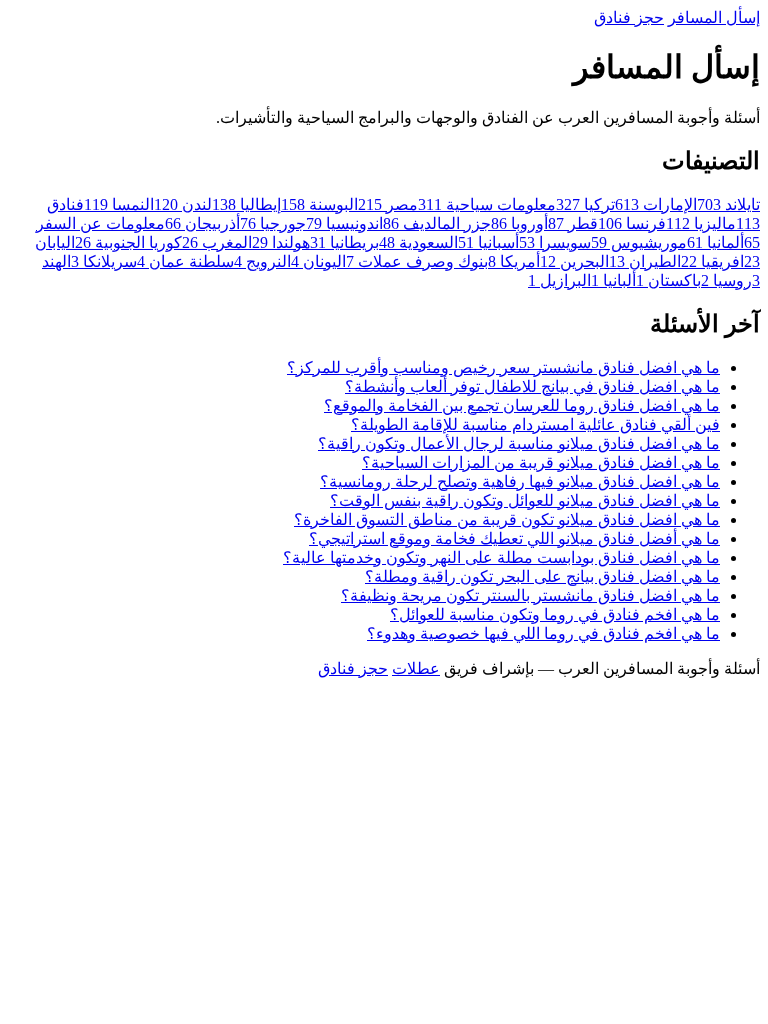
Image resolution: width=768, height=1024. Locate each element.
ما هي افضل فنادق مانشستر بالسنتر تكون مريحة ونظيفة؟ (530, 595)
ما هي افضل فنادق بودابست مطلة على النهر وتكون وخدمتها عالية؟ (501, 557)
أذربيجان (202, 223)
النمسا (119, 204)
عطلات (416, 668)
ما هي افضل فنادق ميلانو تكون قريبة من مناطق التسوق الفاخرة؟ (507, 519)
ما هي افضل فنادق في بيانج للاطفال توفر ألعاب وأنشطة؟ (532, 386)
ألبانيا (613, 280)
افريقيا (712, 261)
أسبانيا (488, 242)
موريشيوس (639, 242)
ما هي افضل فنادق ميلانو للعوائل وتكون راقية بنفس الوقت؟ (525, 500)
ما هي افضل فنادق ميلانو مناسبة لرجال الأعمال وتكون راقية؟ (519, 443)
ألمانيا (715, 242)
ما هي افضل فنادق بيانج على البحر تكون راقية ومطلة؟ (542, 576)
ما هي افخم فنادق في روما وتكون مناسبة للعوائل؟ (555, 614)
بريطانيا (344, 242)
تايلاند (728, 204)
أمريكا (514, 261)
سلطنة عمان (185, 261)
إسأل (714, 17)
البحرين (574, 261)
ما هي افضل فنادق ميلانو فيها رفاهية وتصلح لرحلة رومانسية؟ (520, 481)
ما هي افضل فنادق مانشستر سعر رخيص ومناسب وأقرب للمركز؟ (503, 367)
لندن (183, 204)
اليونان (318, 261)
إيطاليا (246, 204)
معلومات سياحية (487, 204)
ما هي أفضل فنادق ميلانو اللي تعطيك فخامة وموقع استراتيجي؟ (514, 538)
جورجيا (273, 223)
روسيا (726, 280)
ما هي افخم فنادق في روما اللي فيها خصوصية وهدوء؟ (543, 633)
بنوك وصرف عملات (417, 261)
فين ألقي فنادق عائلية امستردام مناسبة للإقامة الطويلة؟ (535, 424)
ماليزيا (701, 223)
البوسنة (319, 204)
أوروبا (519, 223)
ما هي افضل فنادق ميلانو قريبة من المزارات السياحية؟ (541, 462)
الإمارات (656, 204)
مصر (388, 204)
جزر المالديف (437, 223)
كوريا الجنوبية (128, 242)
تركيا (585, 204)
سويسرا (555, 242)
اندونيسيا (344, 223)
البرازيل (559, 280)
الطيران (645, 261)
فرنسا (632, 223)
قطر (573, 223)
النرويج (262, 261)
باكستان (668, 280)
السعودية (418, 242)
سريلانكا (104, 261)
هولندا (281, 242)
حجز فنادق (629, 17)
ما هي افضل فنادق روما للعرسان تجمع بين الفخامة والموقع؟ (522, 405)
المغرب (217, 242)
